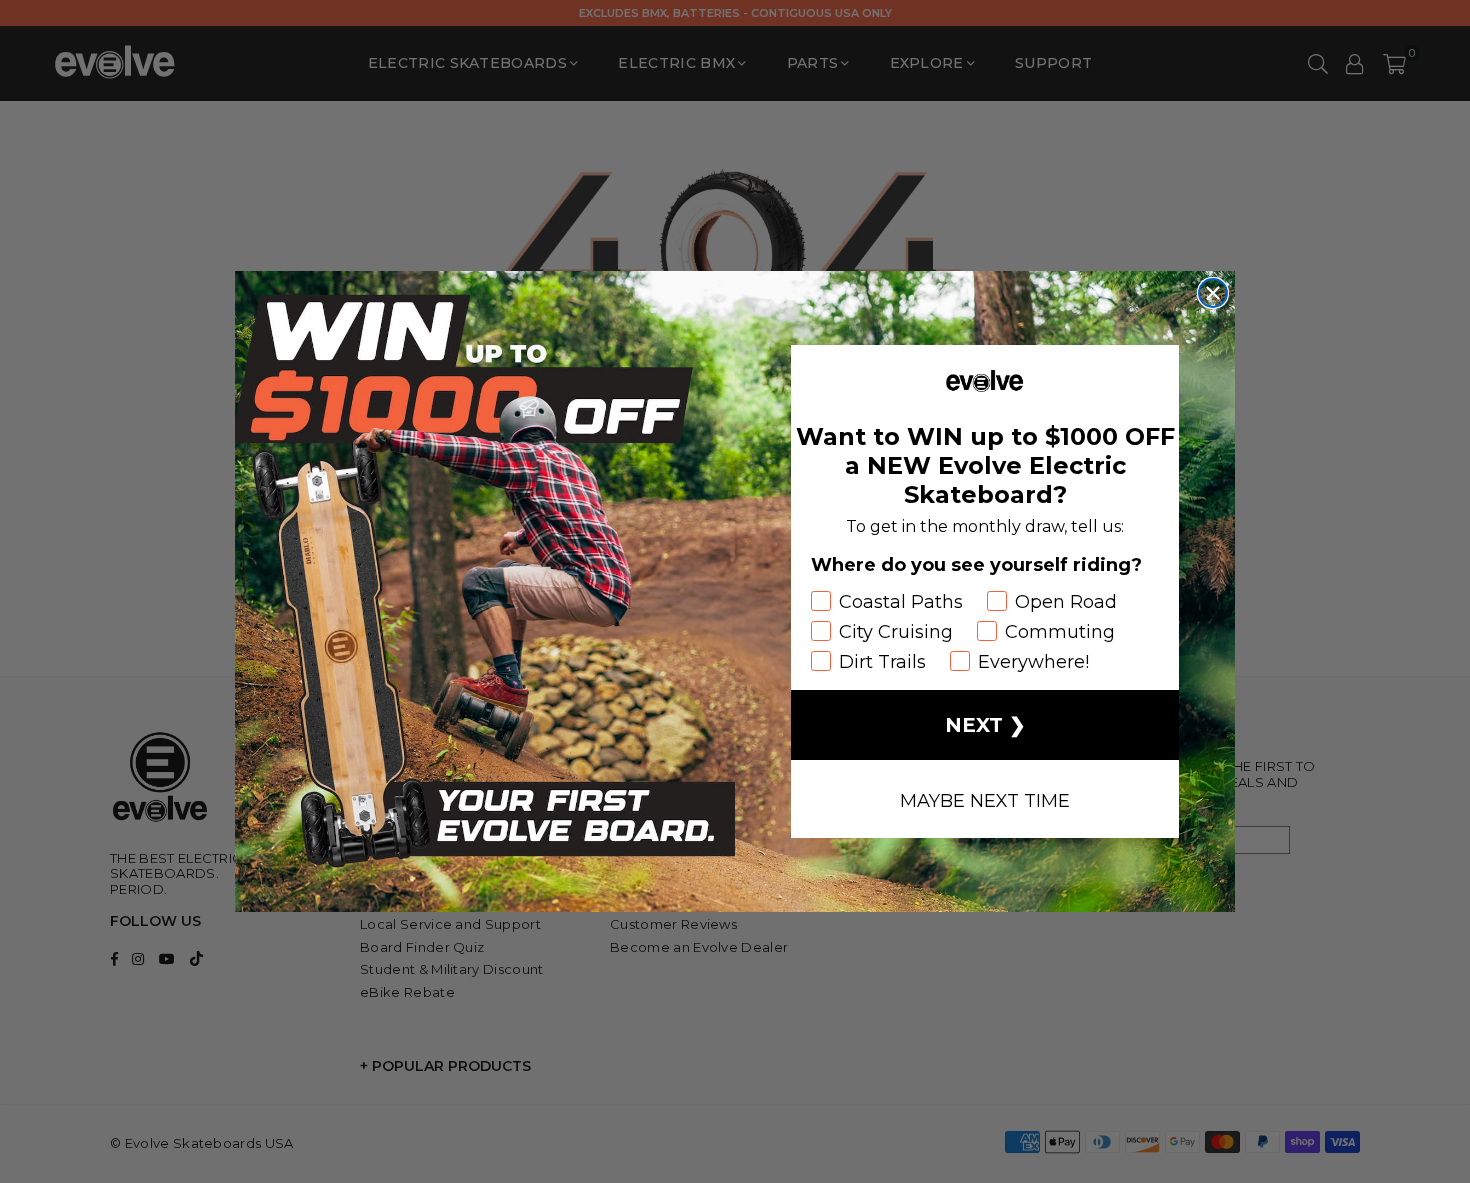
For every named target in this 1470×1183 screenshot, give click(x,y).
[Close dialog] (1213, 293)
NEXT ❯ (985, 725)
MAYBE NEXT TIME (985, 799)
